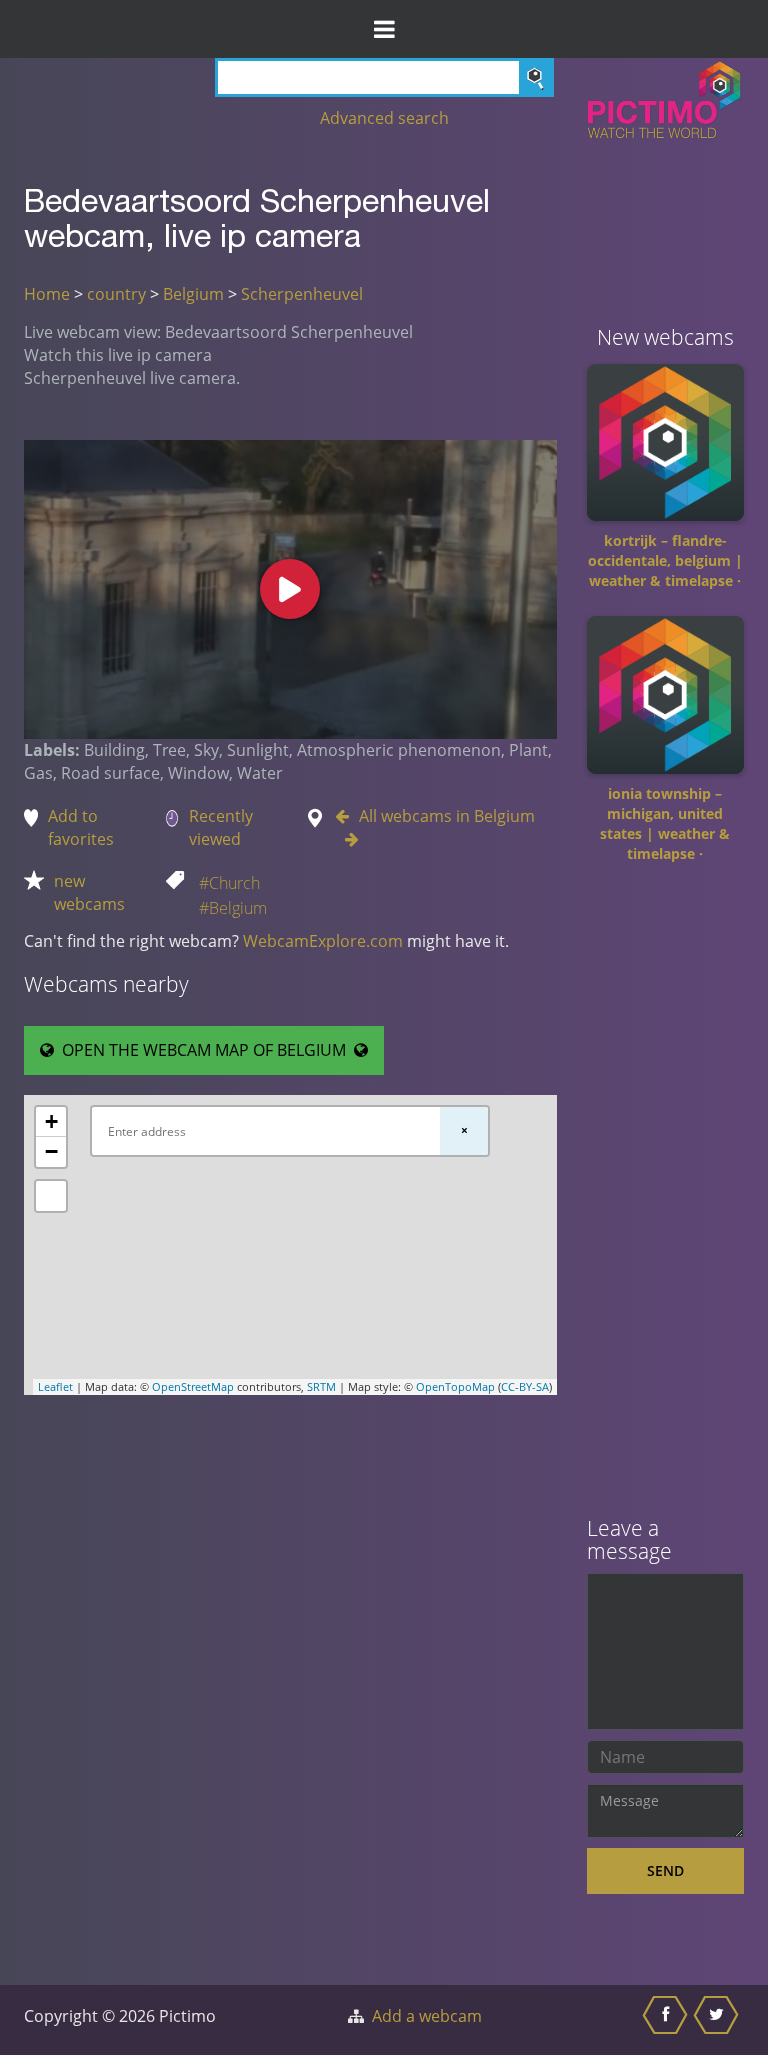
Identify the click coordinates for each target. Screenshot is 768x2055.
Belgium (193, 294)
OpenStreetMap (193, 1386)
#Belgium (233, 908)
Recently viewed (221, 827)
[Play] (290, 589)
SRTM (321, 1386)
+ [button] (51, 1121)
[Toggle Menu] (384, 29)
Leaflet (55, 1386)
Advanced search (384, 118)
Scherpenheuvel (302, 294)
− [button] (51, 1151)
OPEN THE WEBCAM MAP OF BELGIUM (204, 1050)
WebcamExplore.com (323, 941)
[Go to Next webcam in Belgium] (347, 839)
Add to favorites (81, 827)
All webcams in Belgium (447, 816)
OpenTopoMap (455, 1386)
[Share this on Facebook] (667, 2020)
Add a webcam (427, 2016)
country (116, 294)
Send (665, 1870)
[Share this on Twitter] (718, 2020)
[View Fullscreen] (51, 1196)
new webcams (89, 892)
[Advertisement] (666, 1197)
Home (47, 294)
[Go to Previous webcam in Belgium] (347, 816)
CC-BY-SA (525, 1386)
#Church (229, 883)
